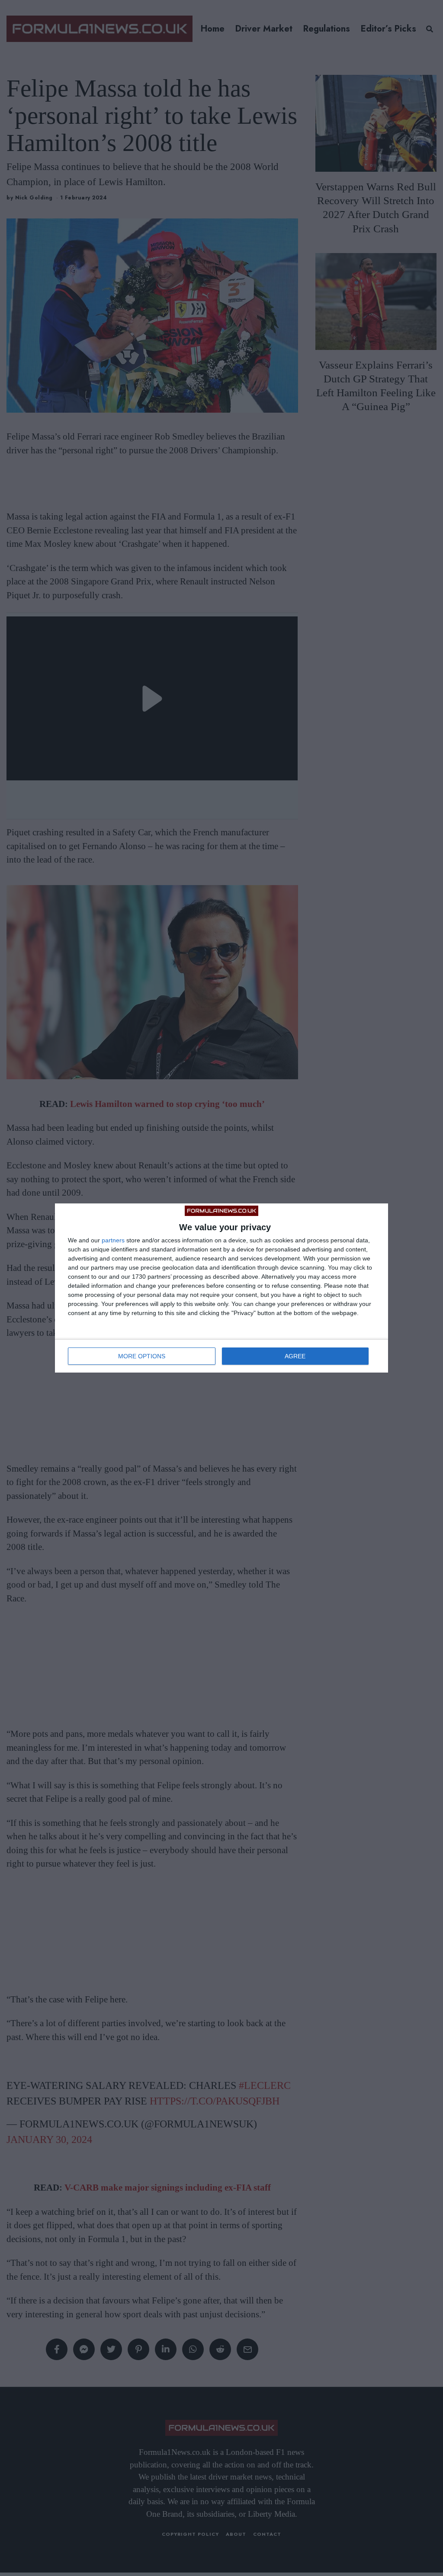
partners (113, 1240)
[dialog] (221, 1288)
